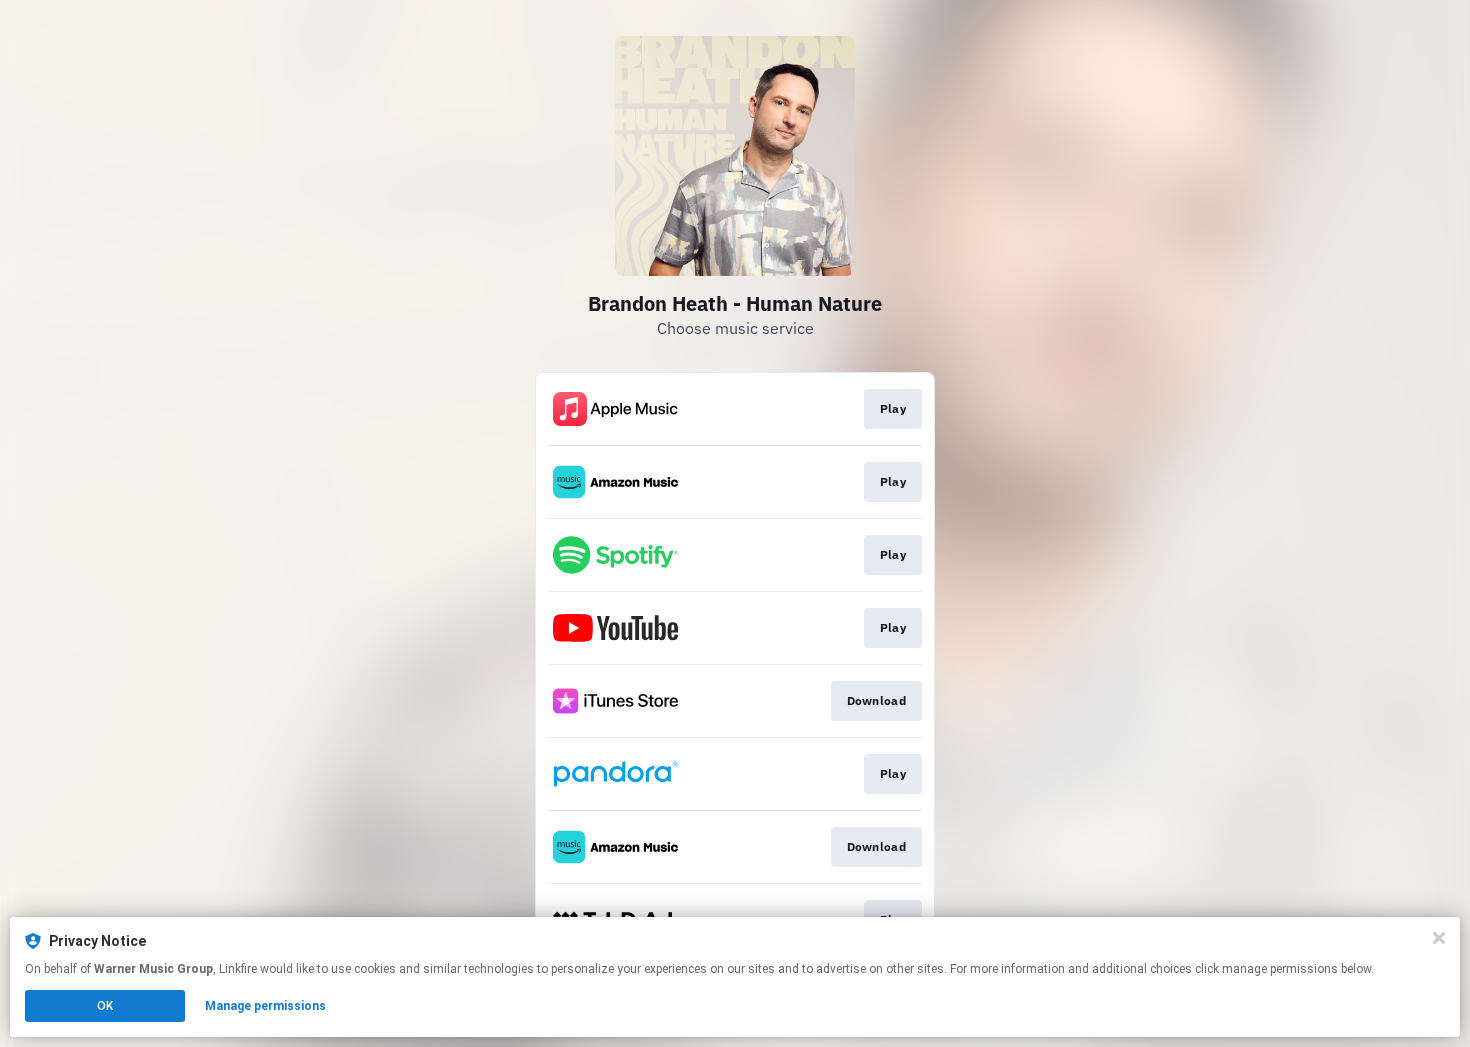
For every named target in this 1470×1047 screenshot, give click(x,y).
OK (105, 1006)
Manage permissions (265, 1006)
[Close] (1439, 938)
